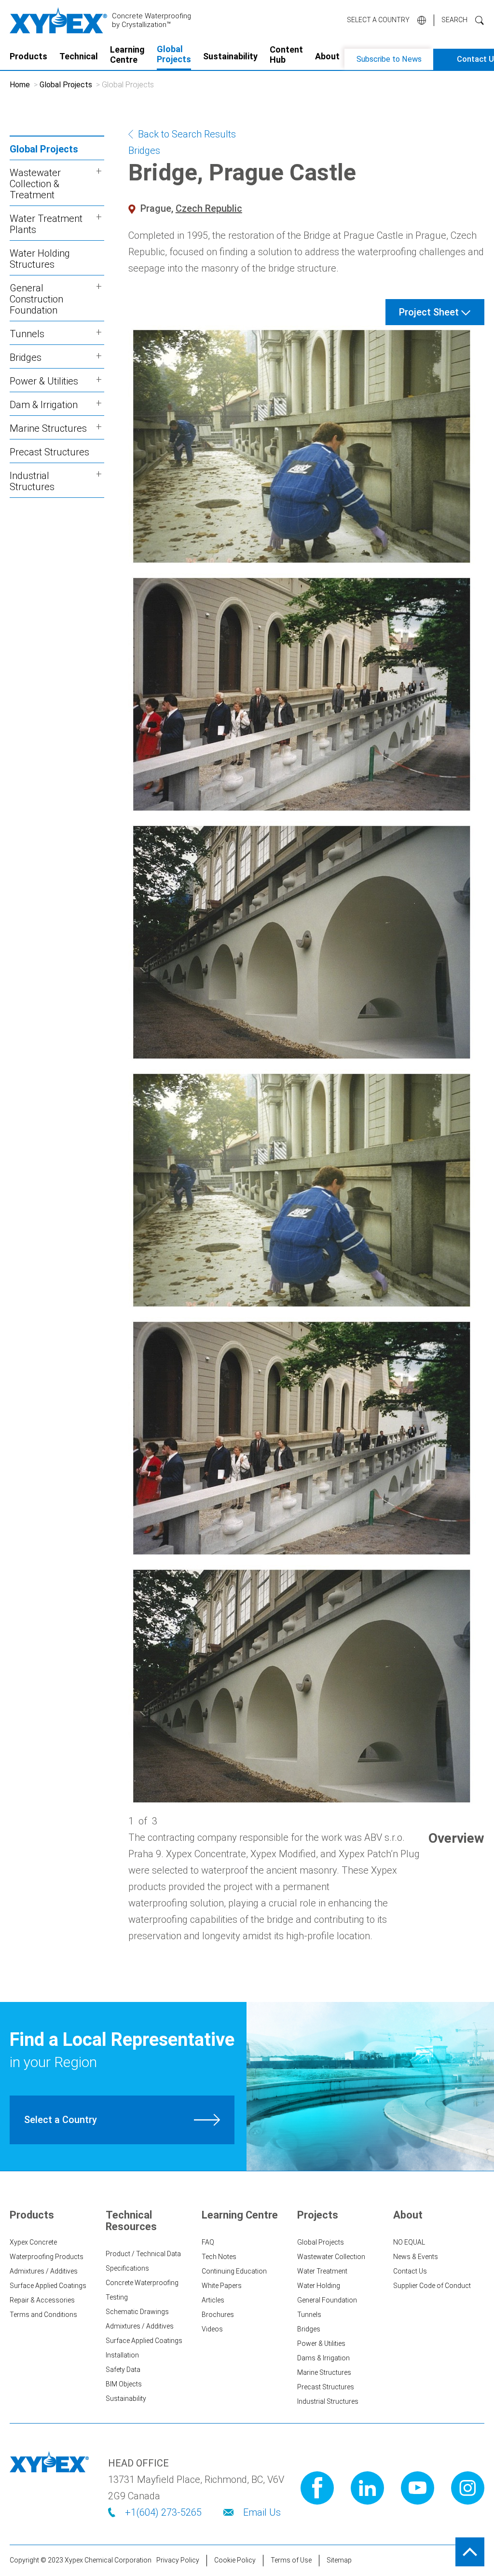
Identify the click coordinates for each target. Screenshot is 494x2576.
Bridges (144, 151)
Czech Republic (209, 208)
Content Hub (286, 55)
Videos (212, 2329)
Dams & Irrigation (323, 2358)
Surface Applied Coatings (48, 2286)
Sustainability (230, 56)
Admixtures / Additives (44, 2271)
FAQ (208, 2242)
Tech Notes (219, 2257)
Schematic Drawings (137, 2312)
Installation (122, 2355)
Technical (79, 56)
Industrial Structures (328, 2401)
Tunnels (309, 2315)
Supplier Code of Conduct (432, 2286)
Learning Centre (127, 55)
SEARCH (454, 20)
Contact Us (410, 2271)
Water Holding (319, 2286)
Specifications (127, 2268)
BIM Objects (124, 2384)
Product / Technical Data (143, 2254)
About (327, 56)
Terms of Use (291, 2560)
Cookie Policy (235, 2560)
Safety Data (123, 2370)
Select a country (378, 20)
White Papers (222, 2286)
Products (28, 56)
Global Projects (174, 54)
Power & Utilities (321, 2343)
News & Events (416, 2257)
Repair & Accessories (42, 2300)
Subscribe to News (389, 59)
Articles (213, 2300)
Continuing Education (234, 2271)
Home (20, 85)
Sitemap (339, 2560)
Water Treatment (322, 2271)
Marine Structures (324, 2372)
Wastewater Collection (331, 2257)
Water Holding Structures (40, 259)
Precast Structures (49, 452)
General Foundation (327, 2300)
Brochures (218, 2315)
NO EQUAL (409, 2242)
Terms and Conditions (43, 2315)
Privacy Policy (178, 2560)
